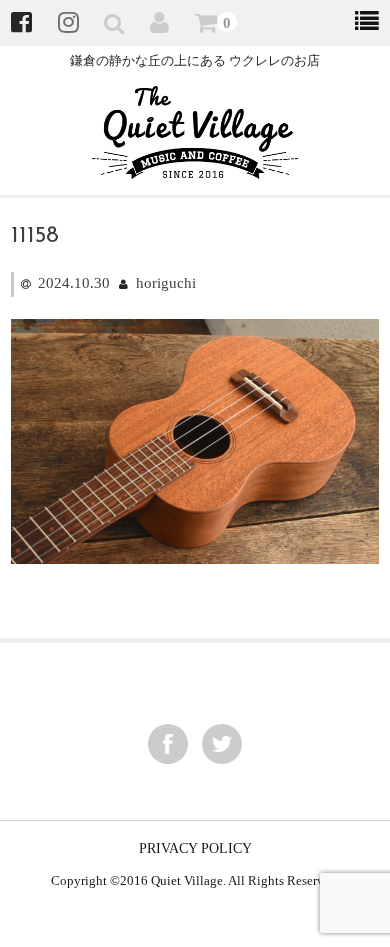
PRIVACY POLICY (195, 848)
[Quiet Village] (195, 167)
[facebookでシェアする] (168, 744)
